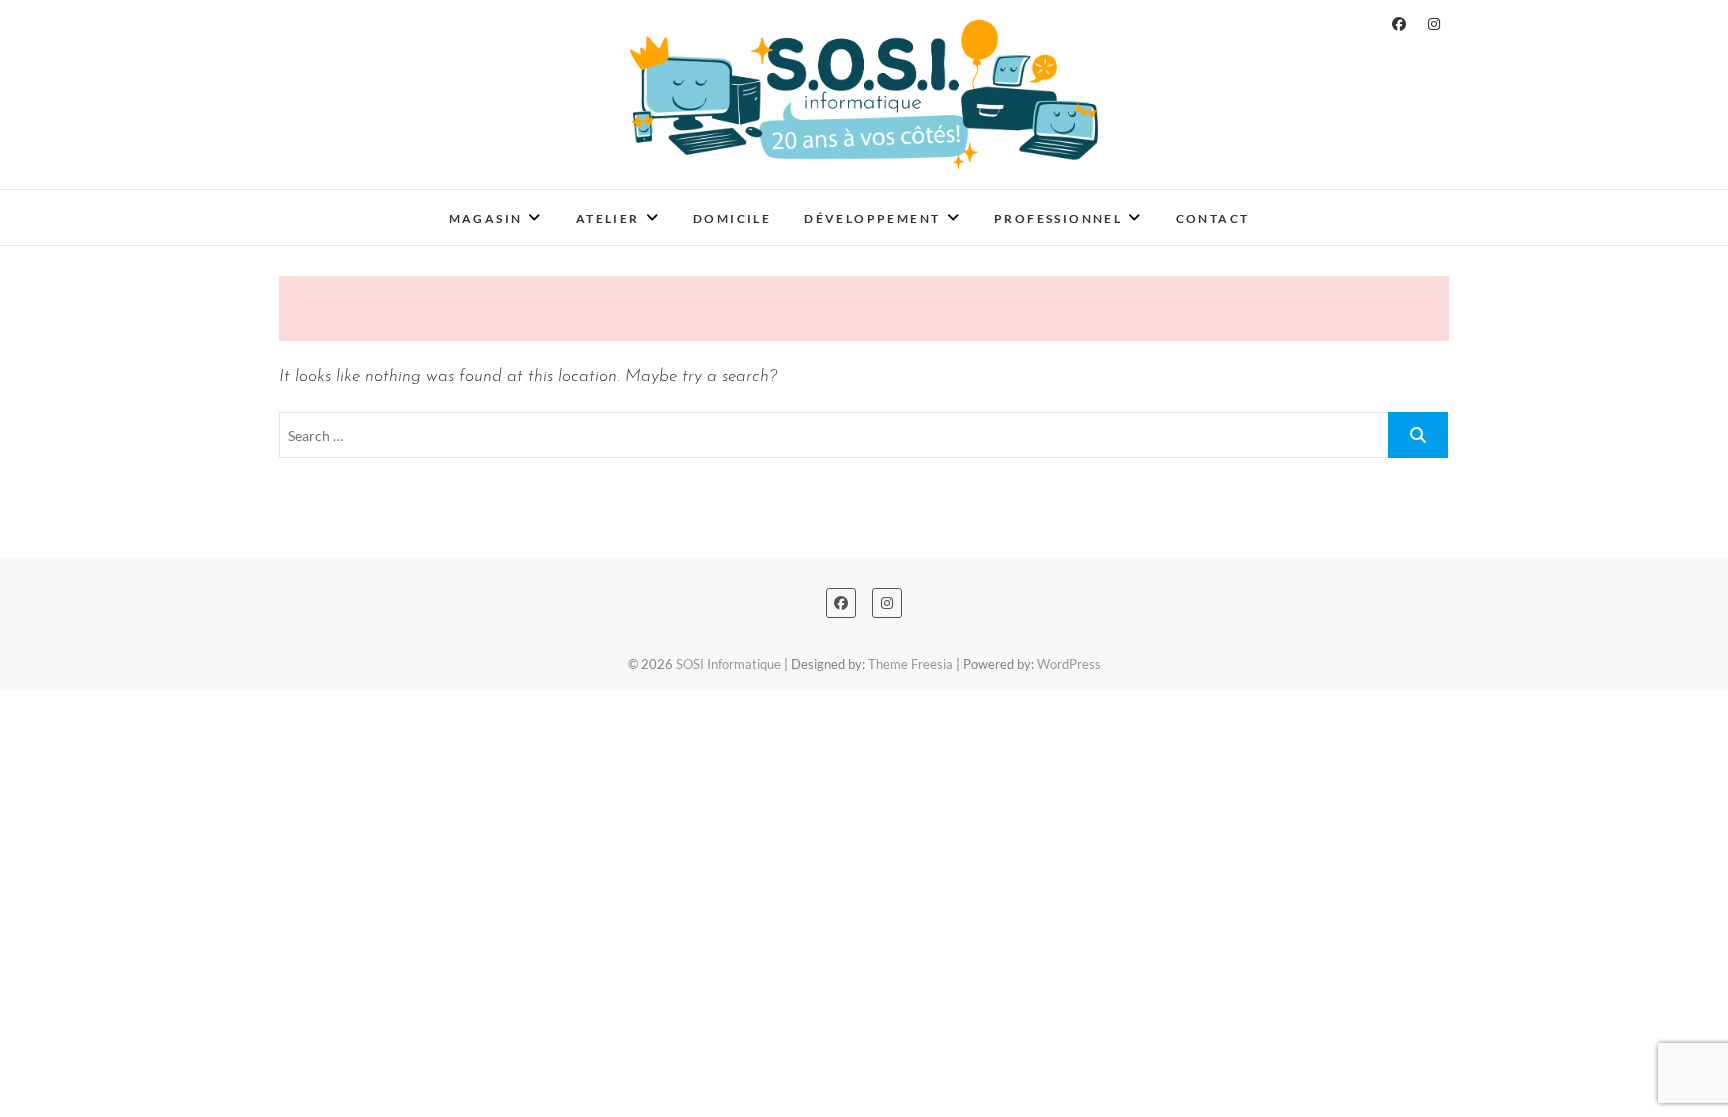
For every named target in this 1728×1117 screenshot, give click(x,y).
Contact (1213, 218)
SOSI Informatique (379, 205)
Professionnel (1058, 218)
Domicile (732, 218)
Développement (872, 218)
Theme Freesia (910, 664)
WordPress (1069, 664)
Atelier (608, 218)
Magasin (486, 218)
